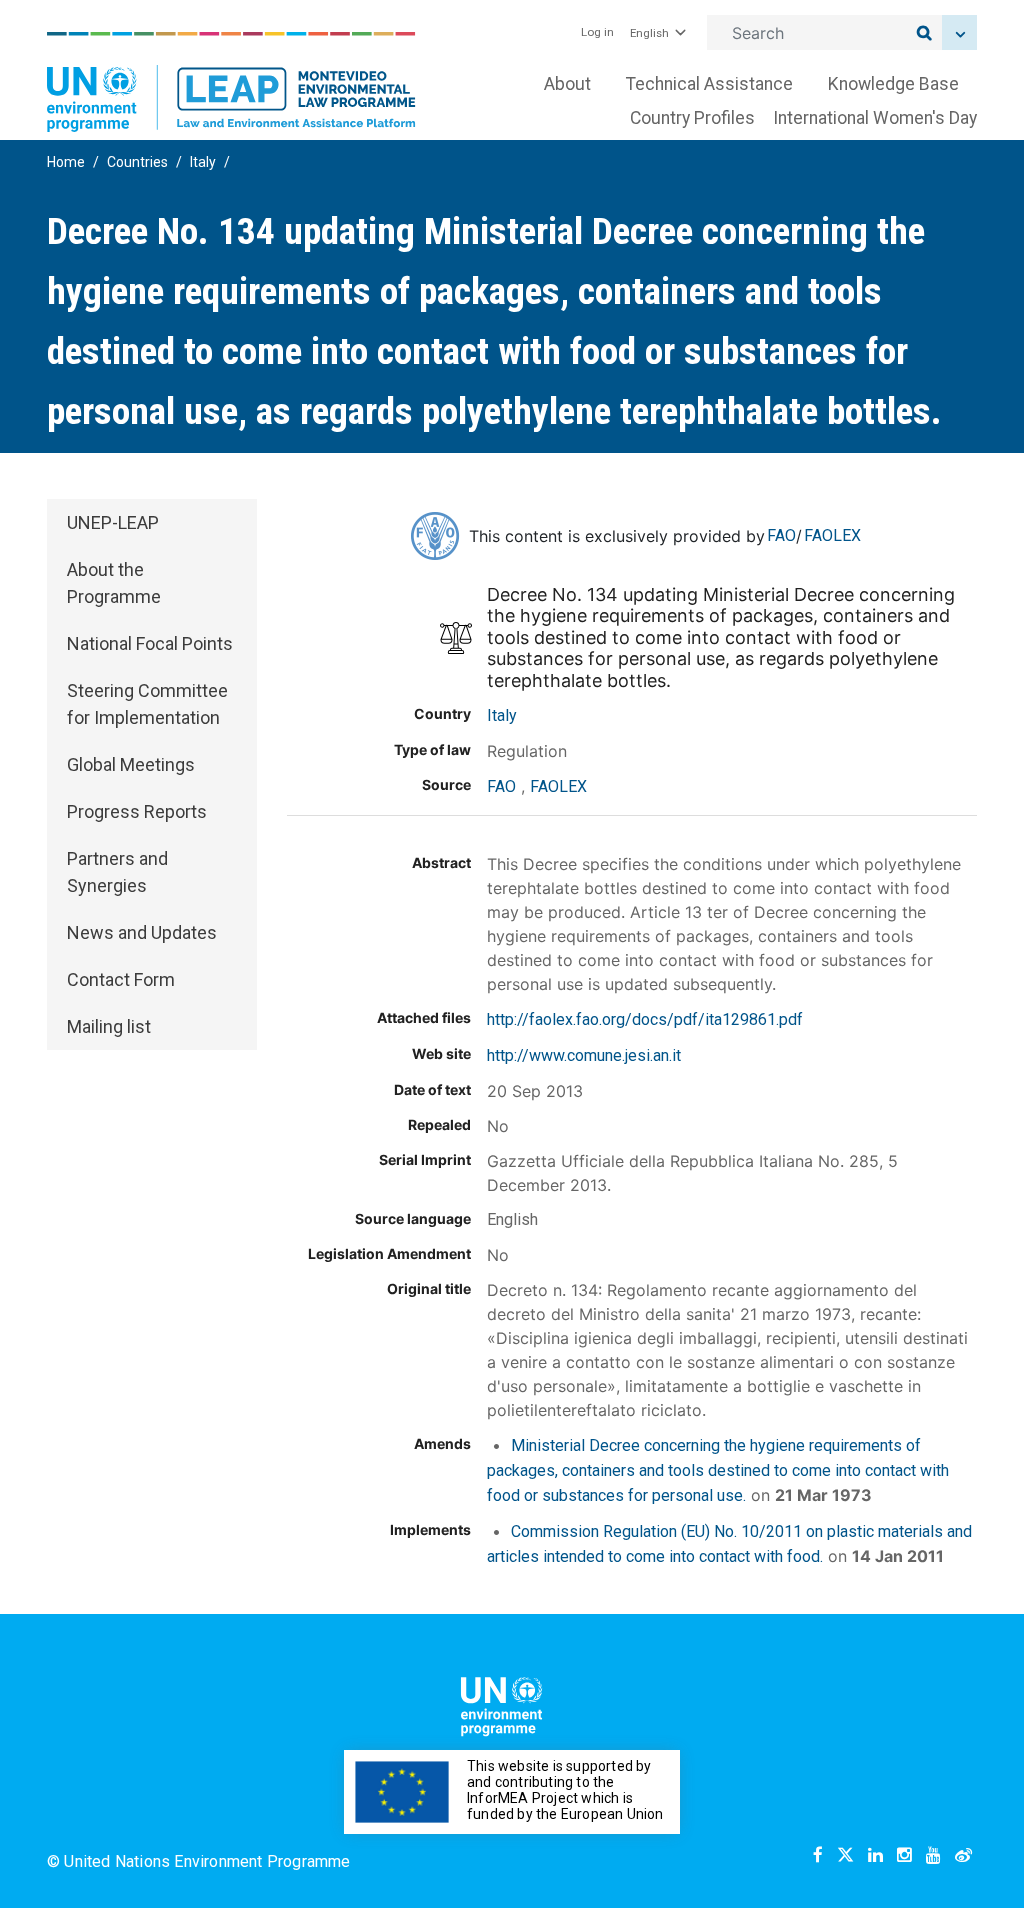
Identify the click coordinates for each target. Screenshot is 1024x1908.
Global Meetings (131, 764)
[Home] (231, 82)
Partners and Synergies (117, 872)
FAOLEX (832, 535)
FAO (781, 535)
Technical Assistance (709, 84)
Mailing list (109, 1026)
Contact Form (121, 979)
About (567, 84)
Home (66, 162)
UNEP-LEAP (113, 522)
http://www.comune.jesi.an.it (584, 1055)
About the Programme (114, 583)
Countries (137, 162)
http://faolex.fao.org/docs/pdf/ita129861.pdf (645, 1019)
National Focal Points (150, 643)
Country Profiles (692, 118)
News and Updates (142, 932)
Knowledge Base (893, 84)
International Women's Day (875, 118)
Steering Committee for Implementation (147, 704)
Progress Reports (137, 811)
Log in (597, 32)
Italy (203, 162)
